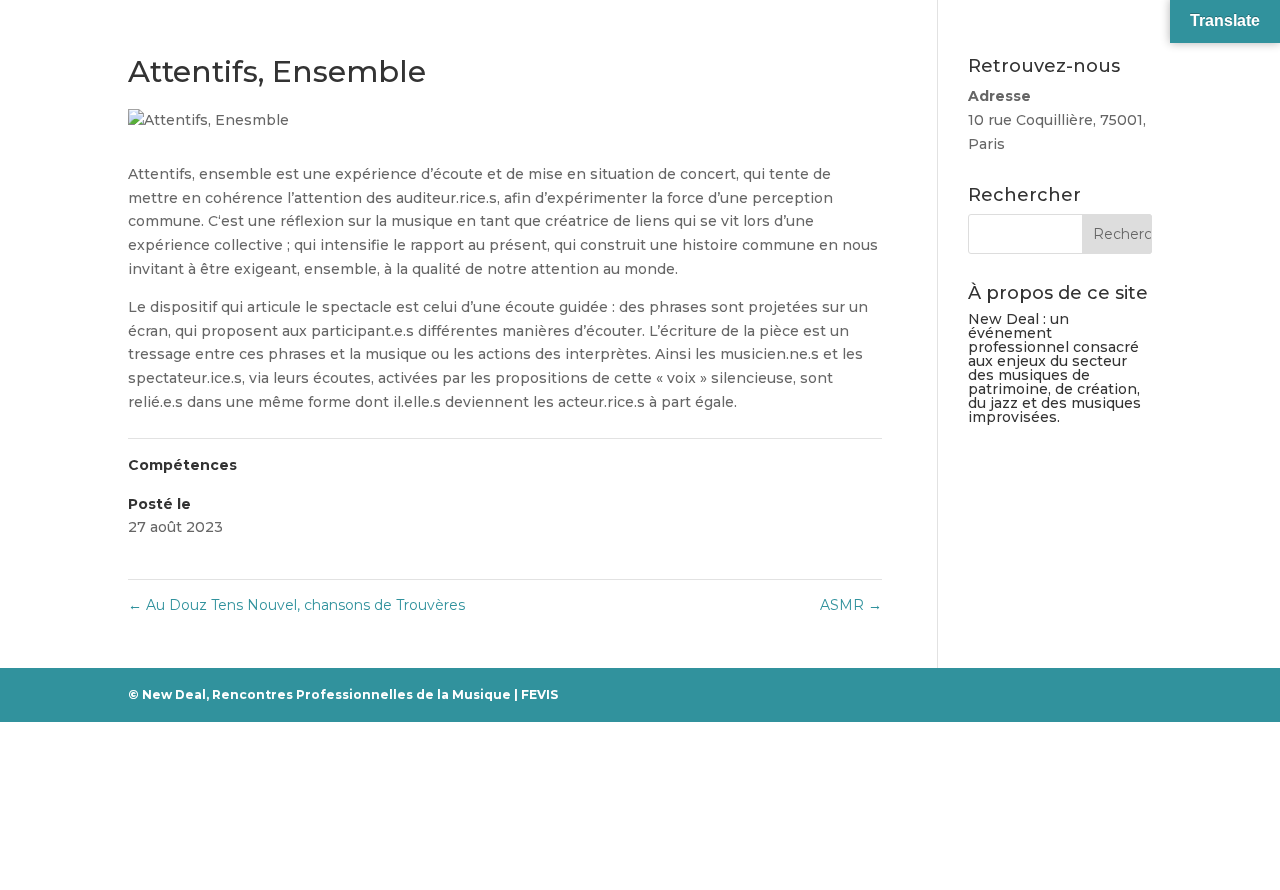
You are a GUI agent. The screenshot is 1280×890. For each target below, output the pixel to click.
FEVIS (539, 694)
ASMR (851, 605)
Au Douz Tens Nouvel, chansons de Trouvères (296, 605)
